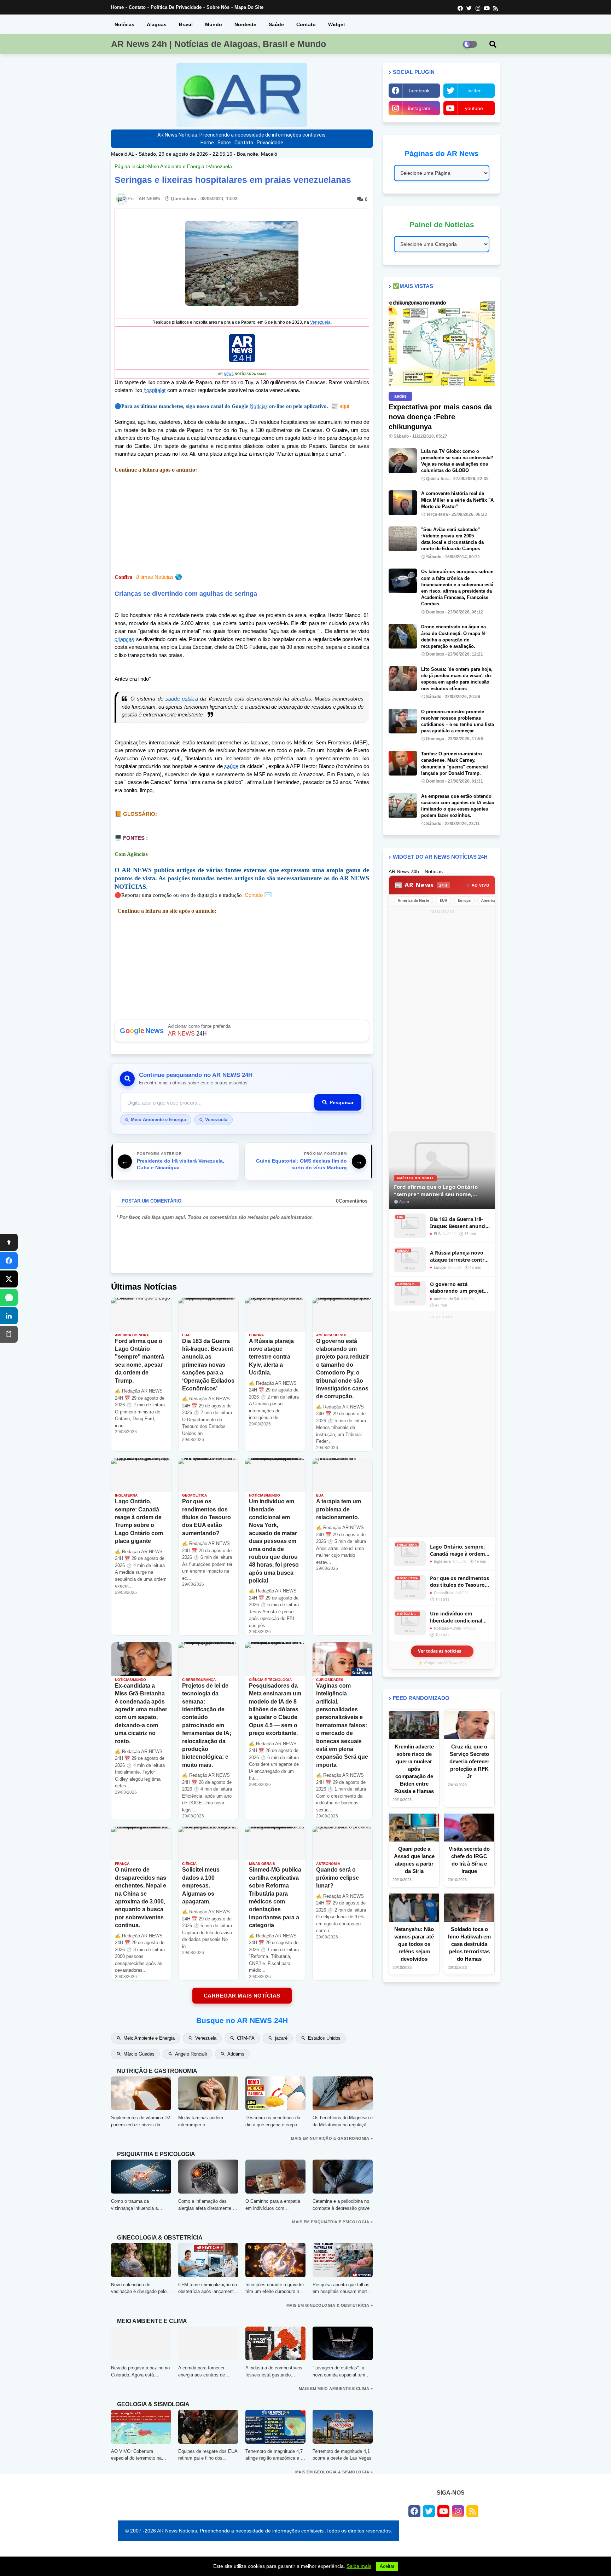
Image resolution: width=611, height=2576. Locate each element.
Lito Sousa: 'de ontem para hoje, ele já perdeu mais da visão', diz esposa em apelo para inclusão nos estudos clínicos (457, 679)
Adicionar (242, 1031)
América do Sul (495, 900)
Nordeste (245, 24)
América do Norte (414, 900)
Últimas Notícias (155, 577)
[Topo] (9, 1242)
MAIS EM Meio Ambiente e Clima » (336, 2388)
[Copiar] (9, 1334)
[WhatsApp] (9, 1297)
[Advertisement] (442, 1022)
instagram (419, 108)
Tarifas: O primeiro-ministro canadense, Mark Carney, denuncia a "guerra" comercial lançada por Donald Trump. (455, 763)
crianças (124, 639)
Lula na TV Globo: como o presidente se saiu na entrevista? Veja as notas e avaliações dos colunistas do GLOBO (457, 461)
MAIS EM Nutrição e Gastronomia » (332, 2138)
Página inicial (129, 166)
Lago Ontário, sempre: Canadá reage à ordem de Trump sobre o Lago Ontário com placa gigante (458, 1550)
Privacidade (270, 143)
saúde (231, 766)
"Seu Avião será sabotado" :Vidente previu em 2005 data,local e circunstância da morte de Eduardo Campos (452, 539)
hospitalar (155, 390)
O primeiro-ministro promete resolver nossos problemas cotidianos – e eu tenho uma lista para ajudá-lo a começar (458, 721)
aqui (340, 406)
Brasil (186, 24)
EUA (444, 900)
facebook (419, 91)
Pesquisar (342, 1102)
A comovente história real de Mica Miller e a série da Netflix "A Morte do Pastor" (457, 500)
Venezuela (220, 166)
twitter (474, 91)
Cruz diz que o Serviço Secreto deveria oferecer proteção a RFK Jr (469, 1761)
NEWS (229, 374)
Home (117, 7)
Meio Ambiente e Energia (176, 166)
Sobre (224, 143)
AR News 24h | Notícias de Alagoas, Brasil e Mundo (219, 44)
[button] (493, 44)
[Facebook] (9, 1261)
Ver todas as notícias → (442, 1651)
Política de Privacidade (176, 7)
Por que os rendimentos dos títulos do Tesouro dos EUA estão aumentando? (459, 1582)
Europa (464, 900)
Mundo (214, 24)
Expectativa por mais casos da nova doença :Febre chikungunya (440, 417)
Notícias (124, 24)
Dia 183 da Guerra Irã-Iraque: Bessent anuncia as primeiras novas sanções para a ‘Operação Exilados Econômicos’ (459, 1223)
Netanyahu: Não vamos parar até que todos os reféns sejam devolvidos (414, 1944)
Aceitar (387, 2566)
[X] (9, 1279)
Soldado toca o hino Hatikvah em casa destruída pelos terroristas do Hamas (469, 1944)
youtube (474, 108)
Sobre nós (218, 7)
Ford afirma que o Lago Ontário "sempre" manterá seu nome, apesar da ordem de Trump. (436, 1190)
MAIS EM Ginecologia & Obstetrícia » (330, 2305)
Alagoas (157, 24)
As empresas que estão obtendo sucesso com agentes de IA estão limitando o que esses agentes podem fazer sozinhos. (458, 806)
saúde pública (182, 699)
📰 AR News (421, 885)
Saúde (276, 24)
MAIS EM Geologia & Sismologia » (334, 2472)
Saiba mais (359, 2566)
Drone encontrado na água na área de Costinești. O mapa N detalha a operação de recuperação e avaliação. (453, 636)
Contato (137, 7)
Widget (337, 24)
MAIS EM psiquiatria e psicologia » (332, 2222)
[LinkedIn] (9, 1316)
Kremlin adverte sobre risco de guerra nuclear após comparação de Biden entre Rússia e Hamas (414, 1769)
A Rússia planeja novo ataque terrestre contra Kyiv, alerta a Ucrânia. (459, 1256)
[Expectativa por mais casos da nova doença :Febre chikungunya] (442, 343)
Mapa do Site (249, 7)
